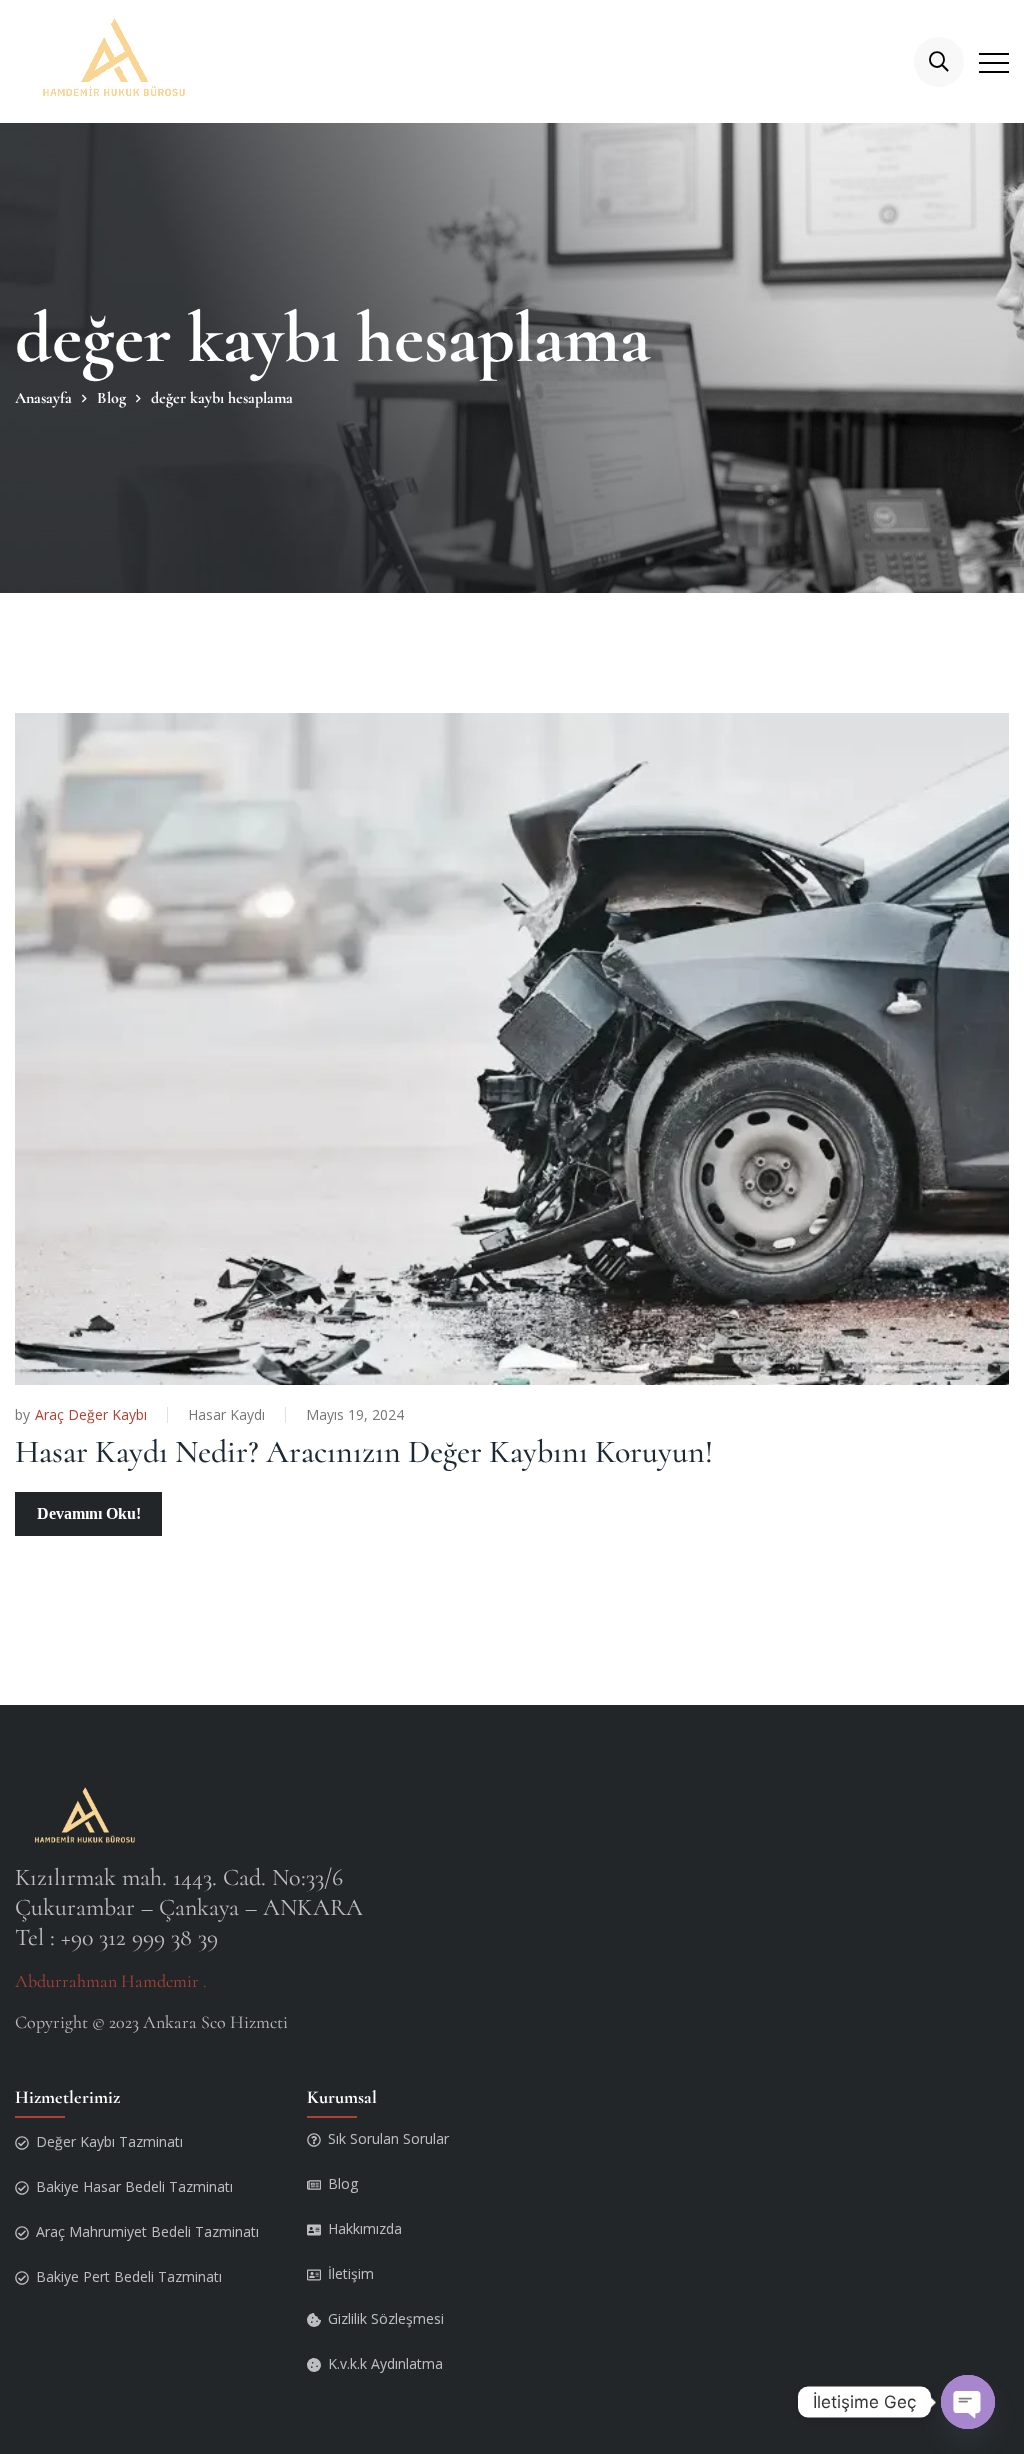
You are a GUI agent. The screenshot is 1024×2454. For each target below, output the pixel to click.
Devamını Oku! (89, 1513)
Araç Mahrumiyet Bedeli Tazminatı (147, 2231)
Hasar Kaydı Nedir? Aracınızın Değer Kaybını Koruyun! (364, 1451)
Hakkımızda (365, 2228)
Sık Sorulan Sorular (388, 2138)
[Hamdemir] (118, 61)
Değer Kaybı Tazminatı (109, 2141)
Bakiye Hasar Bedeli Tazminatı (134, 2186)
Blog (343, 2183)
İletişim (351, 2273)
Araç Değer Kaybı (91, 1415)
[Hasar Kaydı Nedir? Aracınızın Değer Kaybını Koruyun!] (512, 1049)
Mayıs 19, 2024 (355, 1414)
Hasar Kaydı (226, 1414)
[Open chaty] (968, 2402)
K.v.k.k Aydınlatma (385, 2363)
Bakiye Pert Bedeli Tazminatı (129, 2276)
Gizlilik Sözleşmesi (386, 2318)
